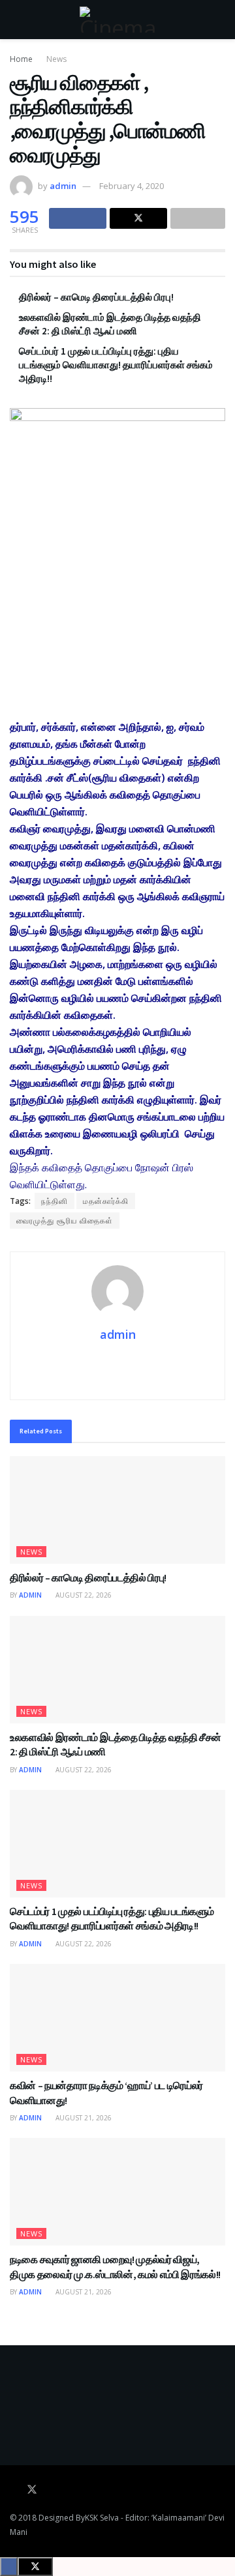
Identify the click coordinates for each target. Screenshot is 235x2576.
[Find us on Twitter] (32, 2490)
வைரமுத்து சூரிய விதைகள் (65, 1221)
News (56, 59)
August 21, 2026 (83, 2118)
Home (21, 59)
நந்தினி (55, 1201)
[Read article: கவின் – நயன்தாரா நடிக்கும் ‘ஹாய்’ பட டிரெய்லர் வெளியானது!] (117, 2018)
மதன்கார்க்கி (106, 1201)
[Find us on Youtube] (50, 2490)
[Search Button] (220, 20)
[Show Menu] (15, 20)
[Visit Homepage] (117, 20)
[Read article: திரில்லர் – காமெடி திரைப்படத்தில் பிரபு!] (117, 1510)
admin (63, 186)
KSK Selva (102, 2518)
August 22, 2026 (83, 1595)
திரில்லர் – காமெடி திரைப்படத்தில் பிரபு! (96, 297)
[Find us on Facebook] (14, 2490)
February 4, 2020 (132, 186)
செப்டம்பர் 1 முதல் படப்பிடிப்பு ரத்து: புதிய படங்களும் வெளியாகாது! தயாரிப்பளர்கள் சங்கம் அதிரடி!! (116, 365)
